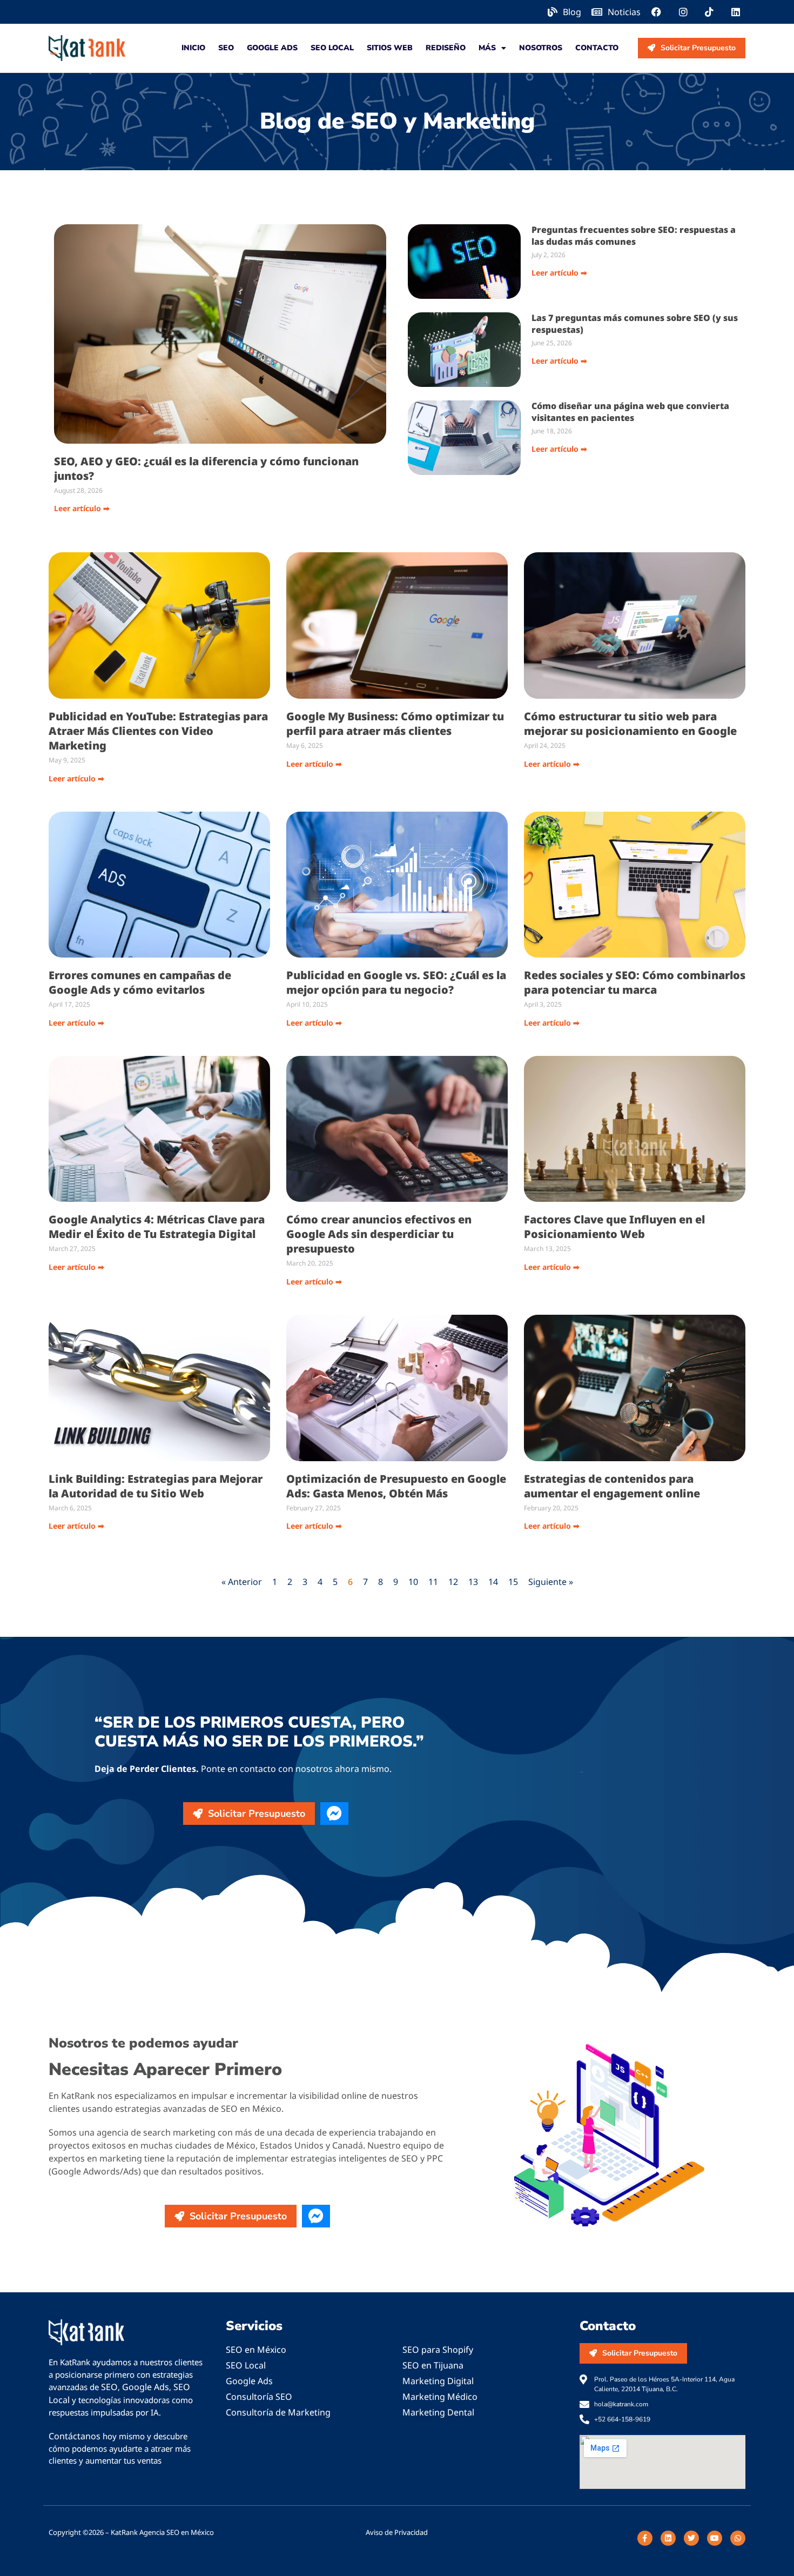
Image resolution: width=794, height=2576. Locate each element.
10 (413, 1582)
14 (493, 1582)
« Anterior (242, 1582)
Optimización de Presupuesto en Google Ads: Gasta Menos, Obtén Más (396, 1486)
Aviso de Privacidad (397, 2532)
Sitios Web (390, 48)
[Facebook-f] (645, 2538)
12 (453, 1582)
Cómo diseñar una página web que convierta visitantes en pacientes (630, 412)
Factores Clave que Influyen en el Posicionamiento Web (614, 1227)
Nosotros (541, 48)
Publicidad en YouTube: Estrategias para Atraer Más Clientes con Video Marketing (158, 731)
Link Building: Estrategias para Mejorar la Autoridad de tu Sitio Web (156, 1486)
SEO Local (332, 48)
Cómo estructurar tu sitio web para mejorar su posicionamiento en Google (630, 724)
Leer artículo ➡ (82, 508)
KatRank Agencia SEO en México (162, 2532)
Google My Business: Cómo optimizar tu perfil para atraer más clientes (395, 724)
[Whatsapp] (738, 2538)
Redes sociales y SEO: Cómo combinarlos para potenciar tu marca (635, 982)
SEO (226, 48)
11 (433, 1582)
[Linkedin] (668, 2538)
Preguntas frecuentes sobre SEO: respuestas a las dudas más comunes (634, 236)
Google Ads (272, 48)
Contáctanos (75, 2436)
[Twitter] (691, 2538)
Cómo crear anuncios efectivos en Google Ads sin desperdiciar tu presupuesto (379, 1234)
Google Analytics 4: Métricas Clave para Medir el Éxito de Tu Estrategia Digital (157, 1227)
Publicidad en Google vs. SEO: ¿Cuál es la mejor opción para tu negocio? (396, 982)
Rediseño (446, 48)
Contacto (597, 48)
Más (487, 48)
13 (473, 1582)
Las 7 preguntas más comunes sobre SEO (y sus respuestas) (635, 324)
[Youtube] (715, 2538)
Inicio (193, 48)
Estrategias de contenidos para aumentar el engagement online (612, 1486)
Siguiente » (551, 1582)
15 (513, 1582)
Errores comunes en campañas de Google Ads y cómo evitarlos (140, 982)
